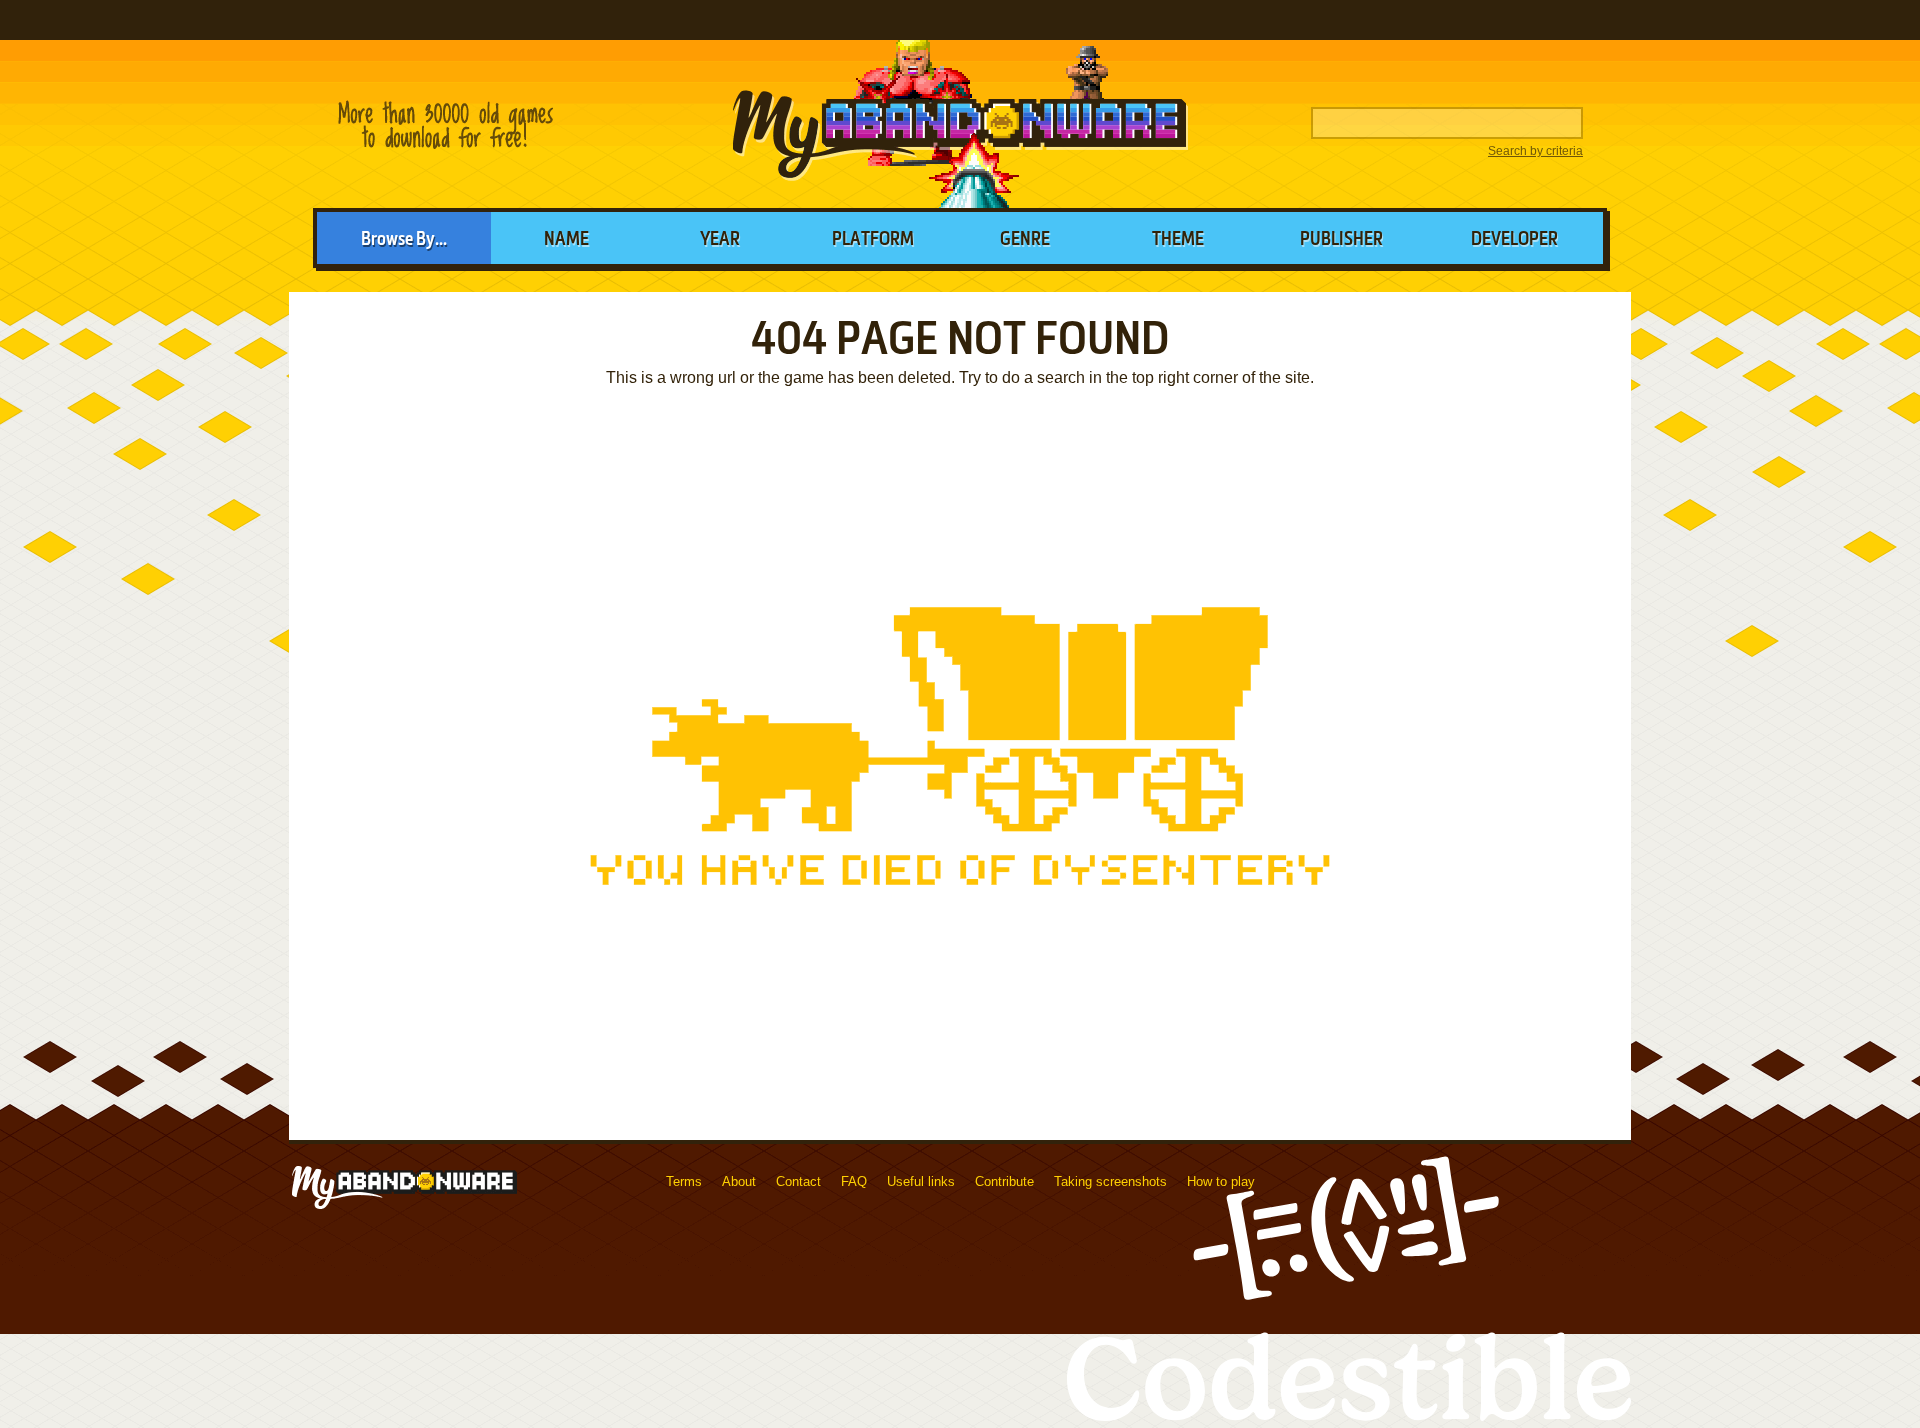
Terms (684, 1181)
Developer (1514, 240)
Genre (1025, 240)
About (739, 1181)
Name (566, 240)
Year (720, 240)
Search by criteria (1535, 151)
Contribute (1004, 1181)
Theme (1178, 240)
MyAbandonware (960, 124)
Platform (873, 240)
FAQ (854, 1181)
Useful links (921, 1181)
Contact (798, 1181)
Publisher (1341, 240)
